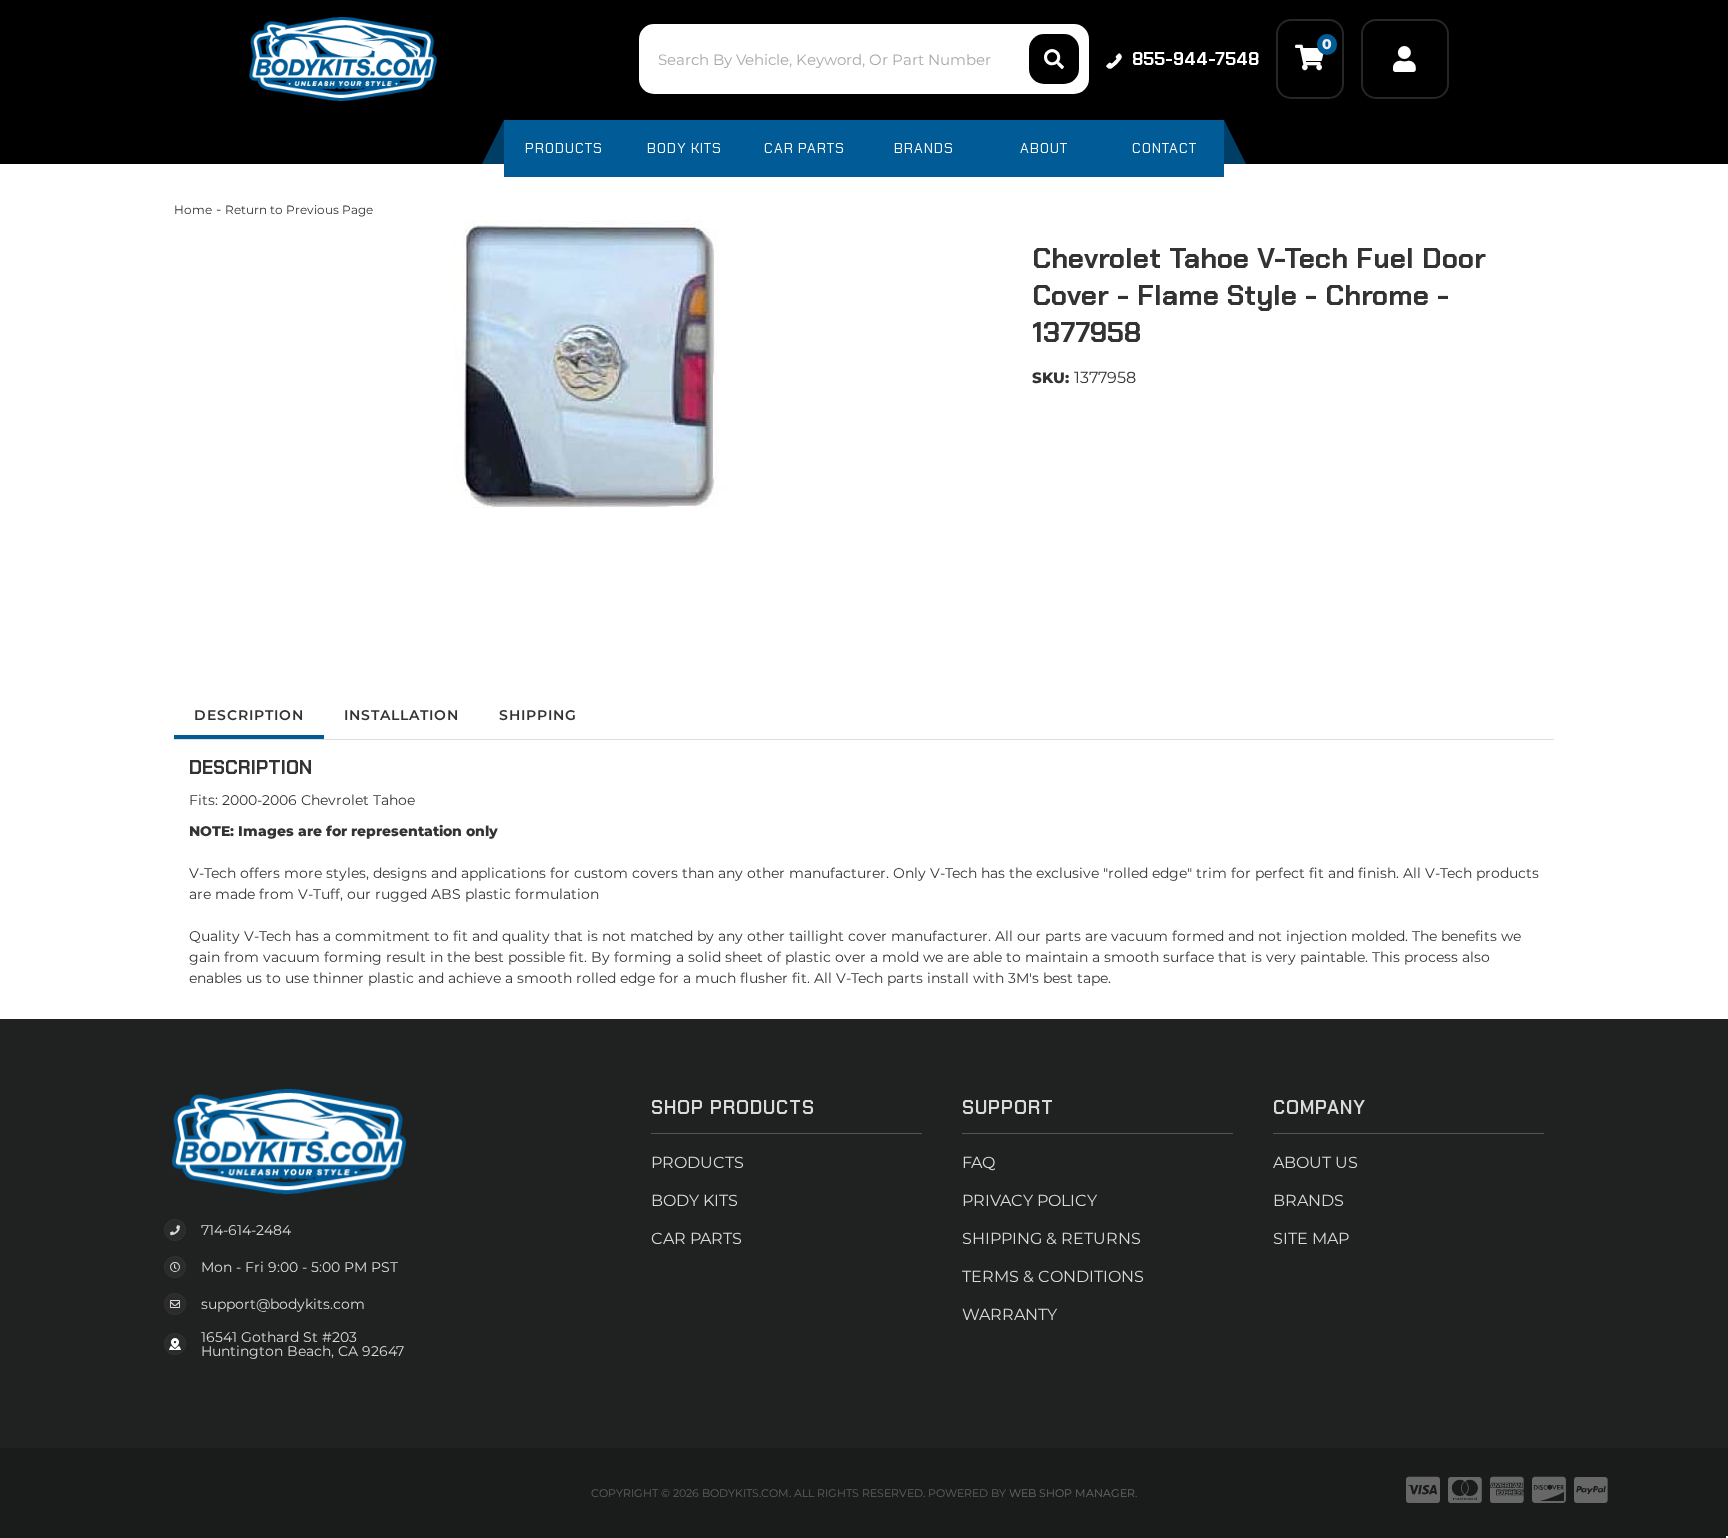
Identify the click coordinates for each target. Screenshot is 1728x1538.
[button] (863, 59)
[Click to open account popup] (1405, 59)
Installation (401, 715)
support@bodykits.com (283, 1304)
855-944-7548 (1195, 59)
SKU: (1050, 377)
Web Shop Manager (1072, 1493)
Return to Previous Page (299, 209)
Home (193, 209)
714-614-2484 (246, 1230)
